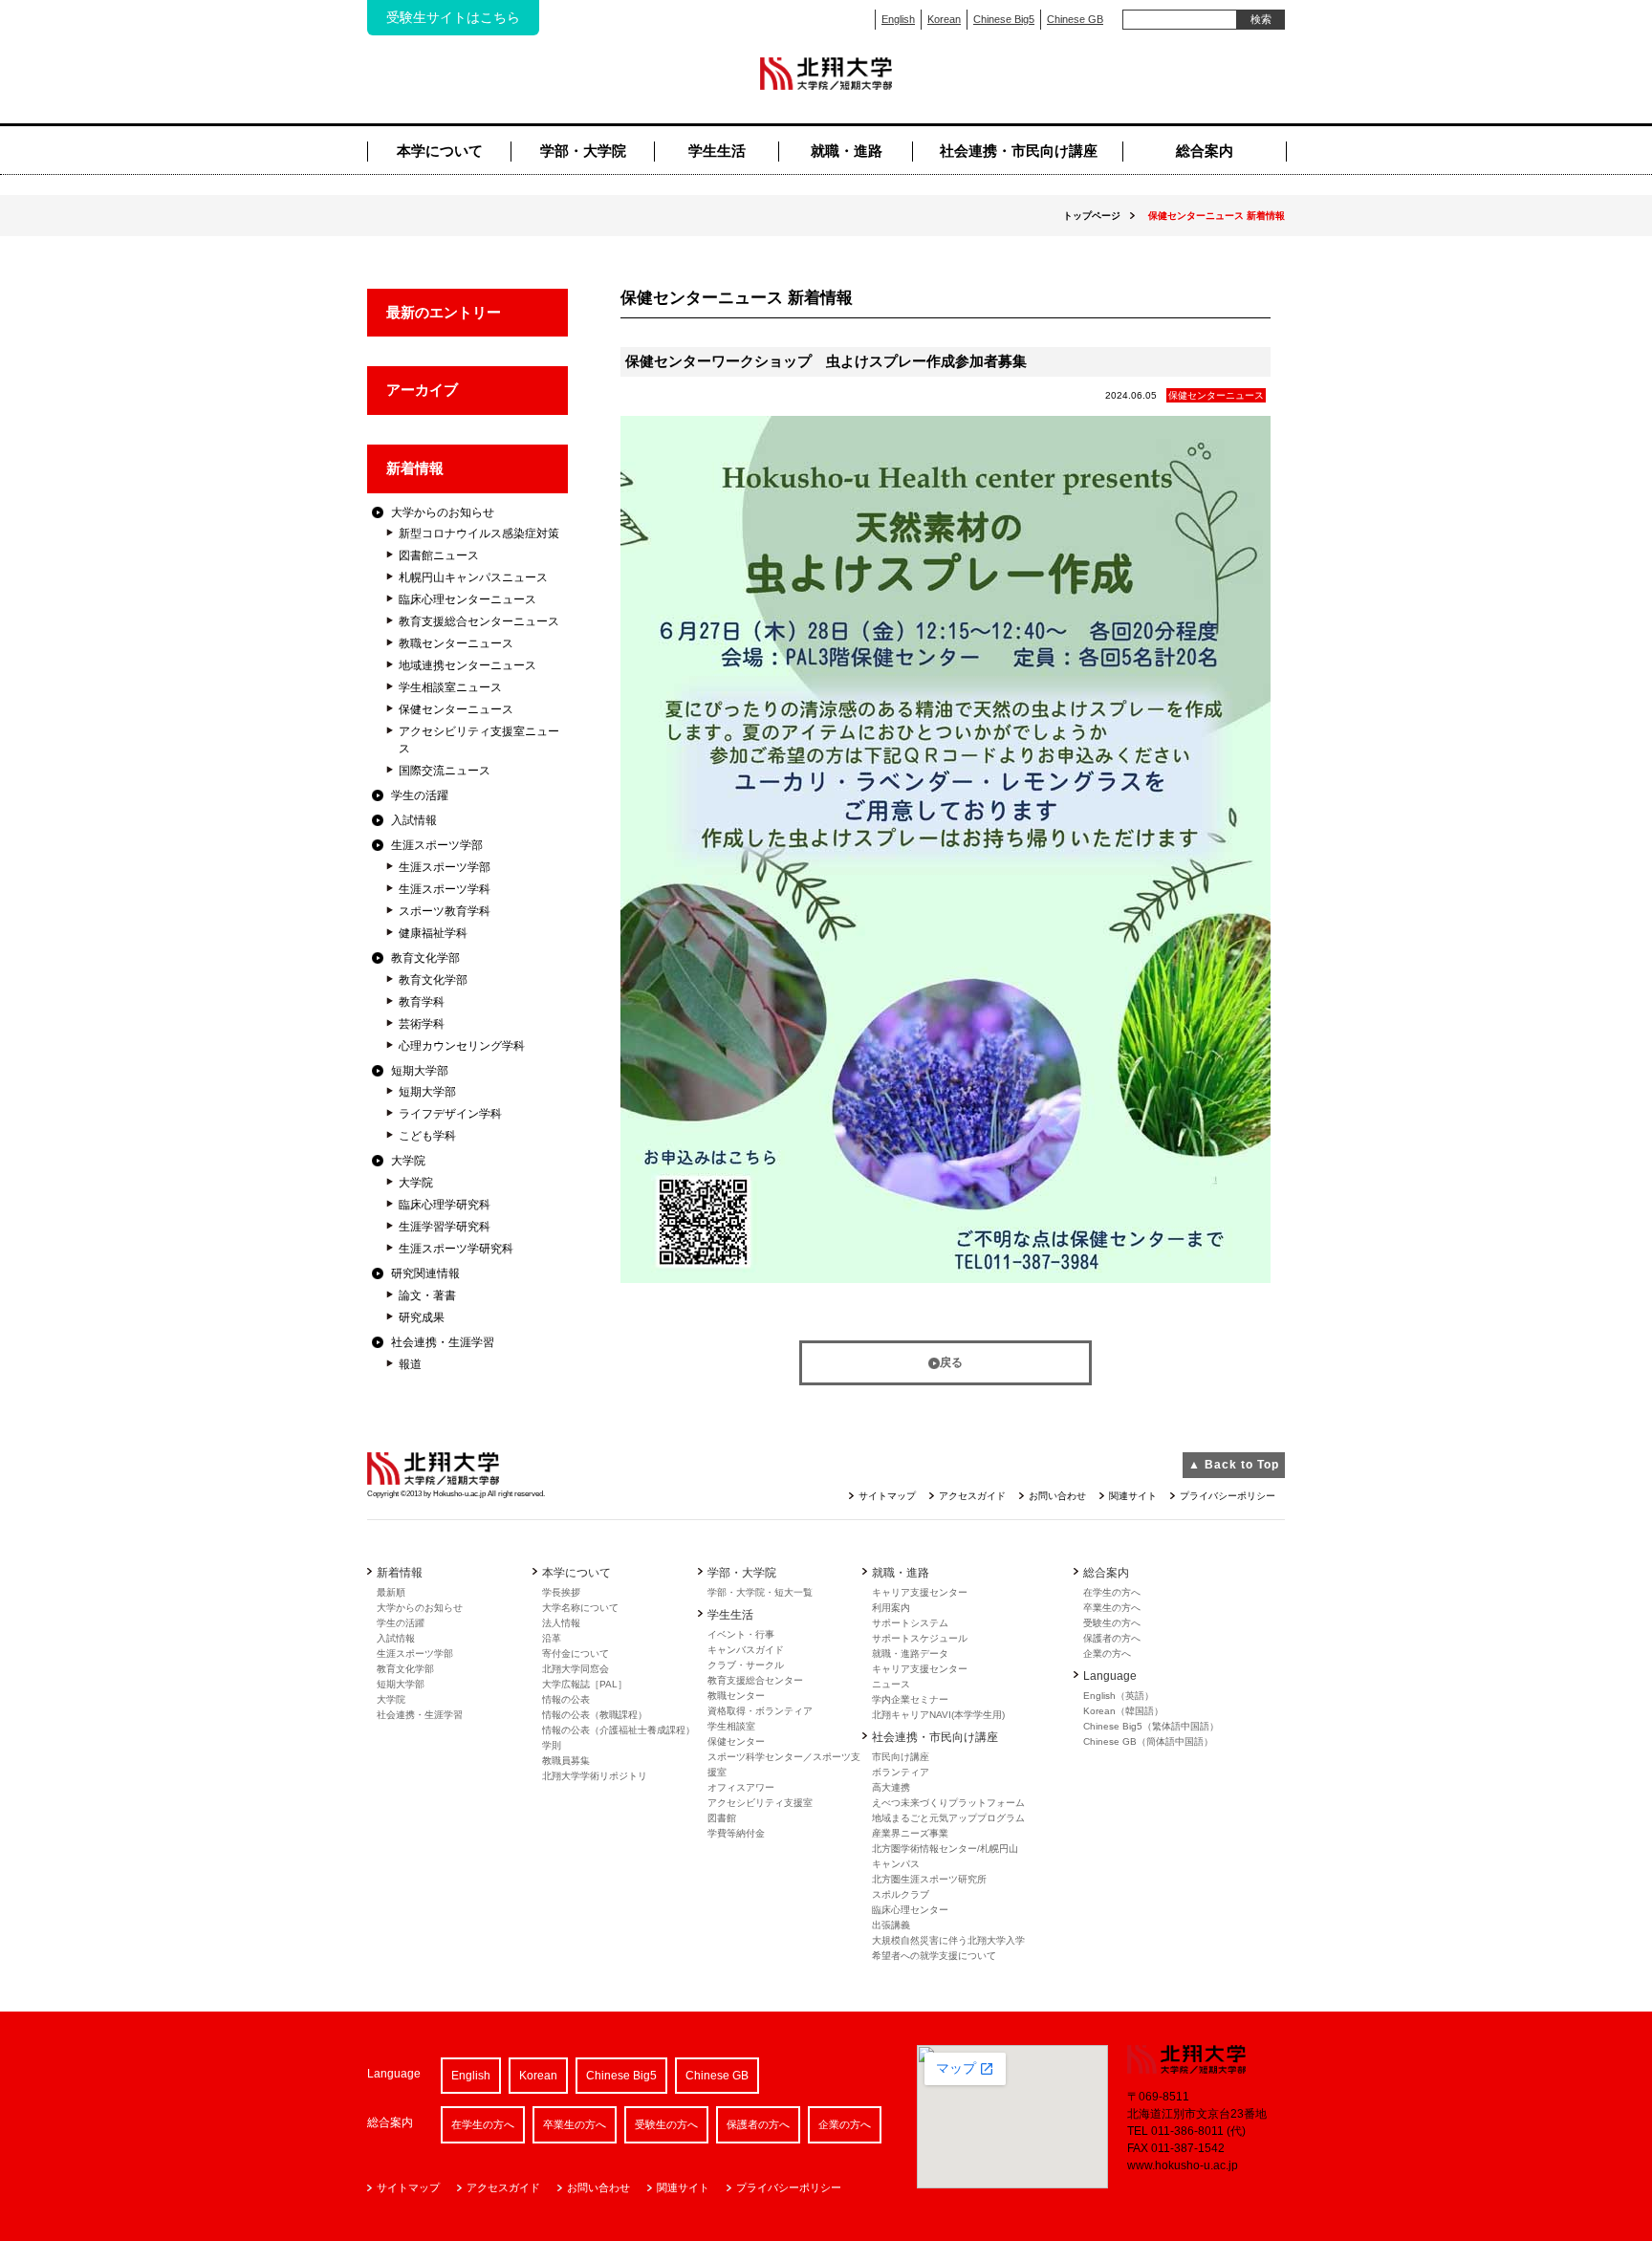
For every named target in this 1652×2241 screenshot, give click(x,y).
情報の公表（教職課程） (595, 1715)
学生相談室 (731, 1726)
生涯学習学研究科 (445, 1227)
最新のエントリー (444, 312)
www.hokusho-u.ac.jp (1183, 2165)
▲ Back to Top (1234, 1465)
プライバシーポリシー (1228, 1496)
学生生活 (717, 151)
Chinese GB (1075, 19)
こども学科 (427, 1136)
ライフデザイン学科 (450, 1114)
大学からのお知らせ (443, 512)
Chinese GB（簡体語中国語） (1148, 1741)
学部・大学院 (583, 151)
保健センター (736, 1741)
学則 (552, 1745)
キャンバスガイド (746, 1650)
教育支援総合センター (755, 1680)
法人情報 (561, 1623)
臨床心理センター (910, 1910)
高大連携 (891, 1787)
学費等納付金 (736, 1833)
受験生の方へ (1112, 1623)
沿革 (552, 1638)
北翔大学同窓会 (576, 1669)
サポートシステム (910, 1623)
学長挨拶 (561, 1592)
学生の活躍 (420, 795)
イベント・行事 (741, 1634)
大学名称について (580, 1608)
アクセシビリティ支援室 (760, 1803)
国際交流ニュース (445, 771)
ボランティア (901, 1772)
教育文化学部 (425, 958)
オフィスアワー (741, 1787)
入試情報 (414, 820)
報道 (410, 1364)
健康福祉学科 (433, 933)
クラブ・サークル (746, 1665)
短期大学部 (420, 1071)
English (898, 19)
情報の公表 (566, 1699)
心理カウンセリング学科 (462, 1046)
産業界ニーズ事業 (910, 1833)
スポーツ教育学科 (445, 911)
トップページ (1092, 216)
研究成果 (422, 1317)
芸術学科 (422, 1024)
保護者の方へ (1112, 1638)
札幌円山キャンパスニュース (473, 577)
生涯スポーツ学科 (445, 889)
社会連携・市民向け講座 (1019, 151)
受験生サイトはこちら (453, 17)
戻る (951, 1362)
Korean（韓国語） (1123, 1711)
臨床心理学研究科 (445, 1205)
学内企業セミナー (910, 1699)
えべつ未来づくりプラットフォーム (948, 1803)
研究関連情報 (425, 1273)
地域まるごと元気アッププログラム (948, 1818)
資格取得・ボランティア (760, 1711)
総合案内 (1205, 151)
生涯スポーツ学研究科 (456, 1249)
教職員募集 (566, 1761)
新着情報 (415, 468)
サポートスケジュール (920, 1638)
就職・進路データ (910, 1654)
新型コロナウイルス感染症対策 (479, 533)
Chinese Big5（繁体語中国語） (1151, 1726)
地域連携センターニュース (467, 665)
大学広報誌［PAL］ (585, 1684)
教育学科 (422, 1002)
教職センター (736, 1696)
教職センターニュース (456, 643)
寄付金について (576, 1654)
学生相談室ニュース (450, 687)
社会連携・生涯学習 (443, 1342)
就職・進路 (847, 151)
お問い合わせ (1057, 1496)
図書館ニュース (439, 555)
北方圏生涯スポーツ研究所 (929, 1879)
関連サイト (1133, 1496)
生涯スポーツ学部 (437, 845)
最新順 (391, 1592)
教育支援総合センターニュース (479, 621)
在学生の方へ (1112, 1592)
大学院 (408, 1161)
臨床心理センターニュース (467, 599)
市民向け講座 (901, 1757)
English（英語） (1119, 1696)
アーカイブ (422, 390)
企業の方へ (1107, 1654)
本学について (440, 151)
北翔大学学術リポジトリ (595, 1776)
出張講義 (891, 1925)
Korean (944, 19)
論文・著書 (427, 1295)
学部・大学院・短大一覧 (760, 1592)
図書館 (722, 1818)
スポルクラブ (901, 1894)
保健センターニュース (456, 709)
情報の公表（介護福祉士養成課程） (619, 1730)
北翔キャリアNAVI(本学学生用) (938, 1715)
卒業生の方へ (1112, 1608)
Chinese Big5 (1004, 19)
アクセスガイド (972, 1496)
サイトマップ (887, 1496)
